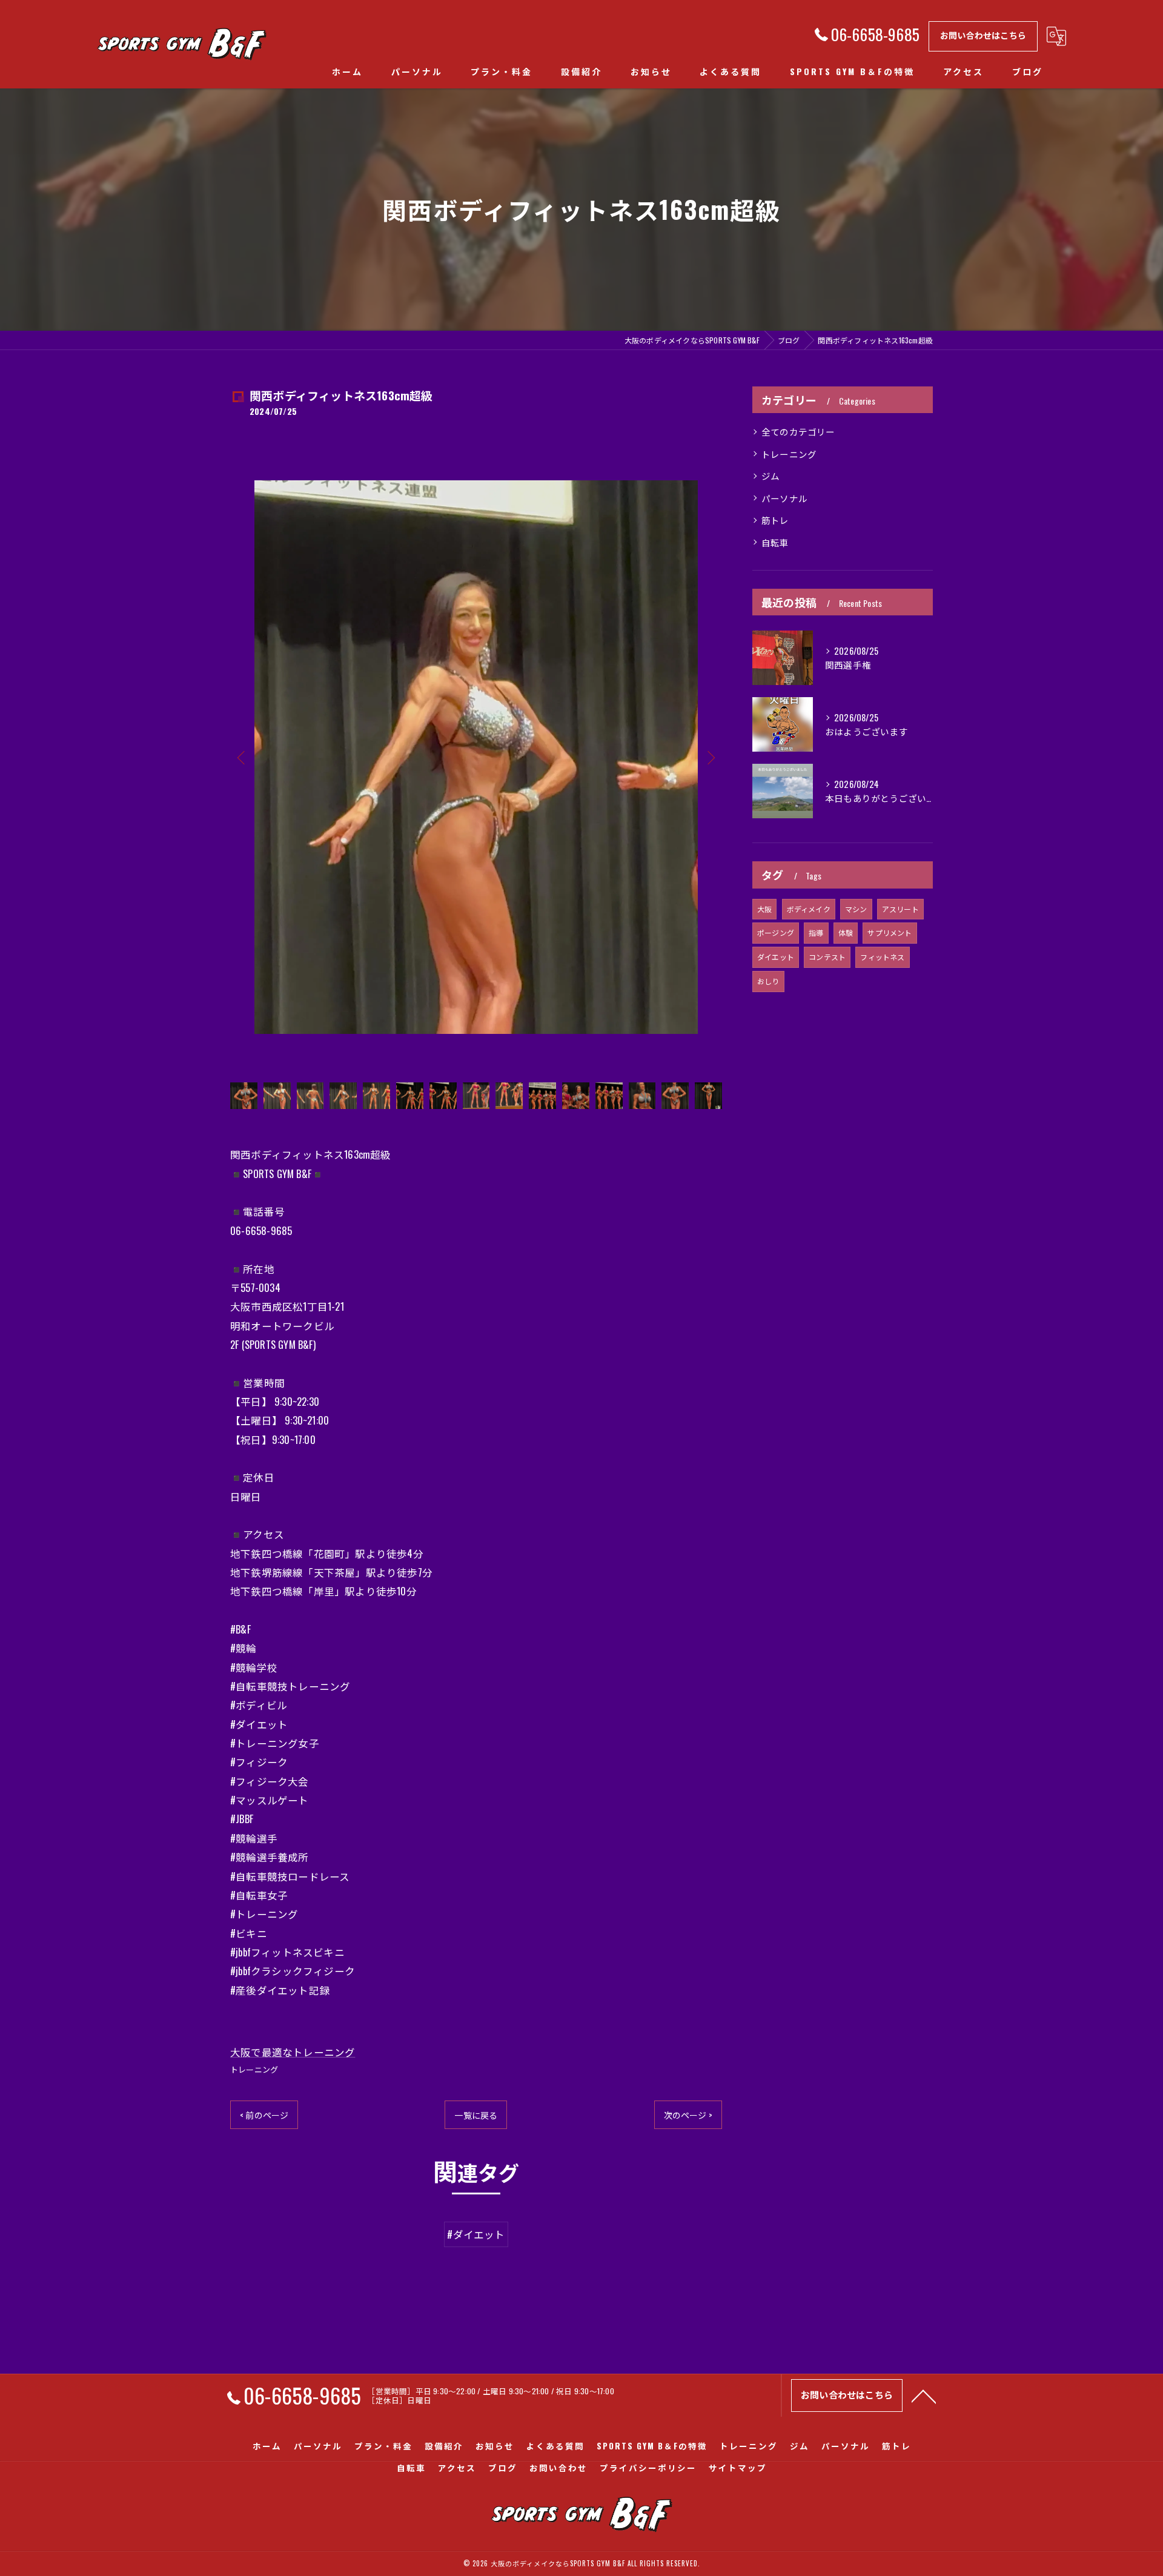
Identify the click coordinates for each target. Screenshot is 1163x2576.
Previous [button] (242, 757)
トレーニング (254, 2069)
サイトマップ (738, 2468)
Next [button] (710, 757)
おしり (768, 981)
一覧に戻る (476, 2115)
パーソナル (784, 498)
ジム (770, 476)
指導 (816, 932)
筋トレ (775, 520)
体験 (846, 932)
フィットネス (882, 957)
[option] (476, 757)
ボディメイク (809, 909)
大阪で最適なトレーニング (293, 2052)
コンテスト (827, 957)
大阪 (764, 909)
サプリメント (890, 932)
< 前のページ (264, 2115)
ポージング (776, 932)
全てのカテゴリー (798, 432)
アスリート (900, 909)
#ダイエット (476, 2234)
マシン (856, 909)
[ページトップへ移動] (924, 2396)
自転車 (775, 542)
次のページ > (688, 2115)
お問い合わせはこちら (983, 35)
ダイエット (776, 957)
